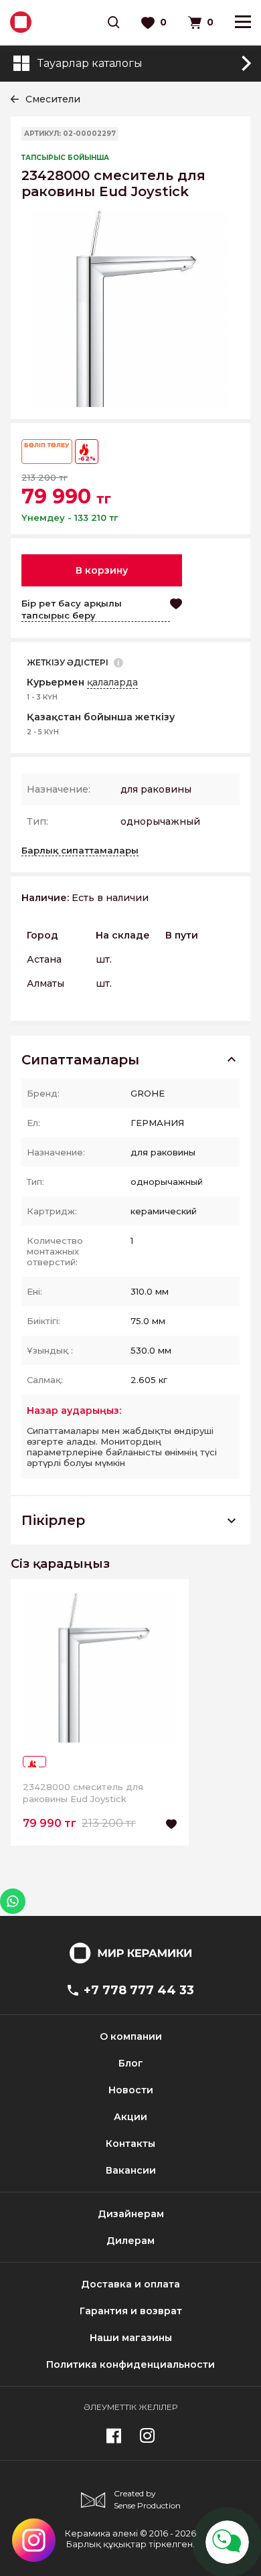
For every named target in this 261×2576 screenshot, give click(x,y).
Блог (131, 2063)
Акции (130, 2117)
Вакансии (131, 2170)
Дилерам (130, 2241)
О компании (131, 2036)
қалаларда (112, 682)
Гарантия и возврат (131, 2311)
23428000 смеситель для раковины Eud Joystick (83, 1793)
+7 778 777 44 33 (139, 1990)
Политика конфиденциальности (130, 2364)
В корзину (102, 570)
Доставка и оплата (130, 2284)
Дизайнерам (131, 2214)
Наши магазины (131, 2338)
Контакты (130, 2144)
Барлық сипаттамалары (80, 850)
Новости (131, 2090)
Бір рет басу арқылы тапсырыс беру (72, 609)
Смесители (53, 99)
